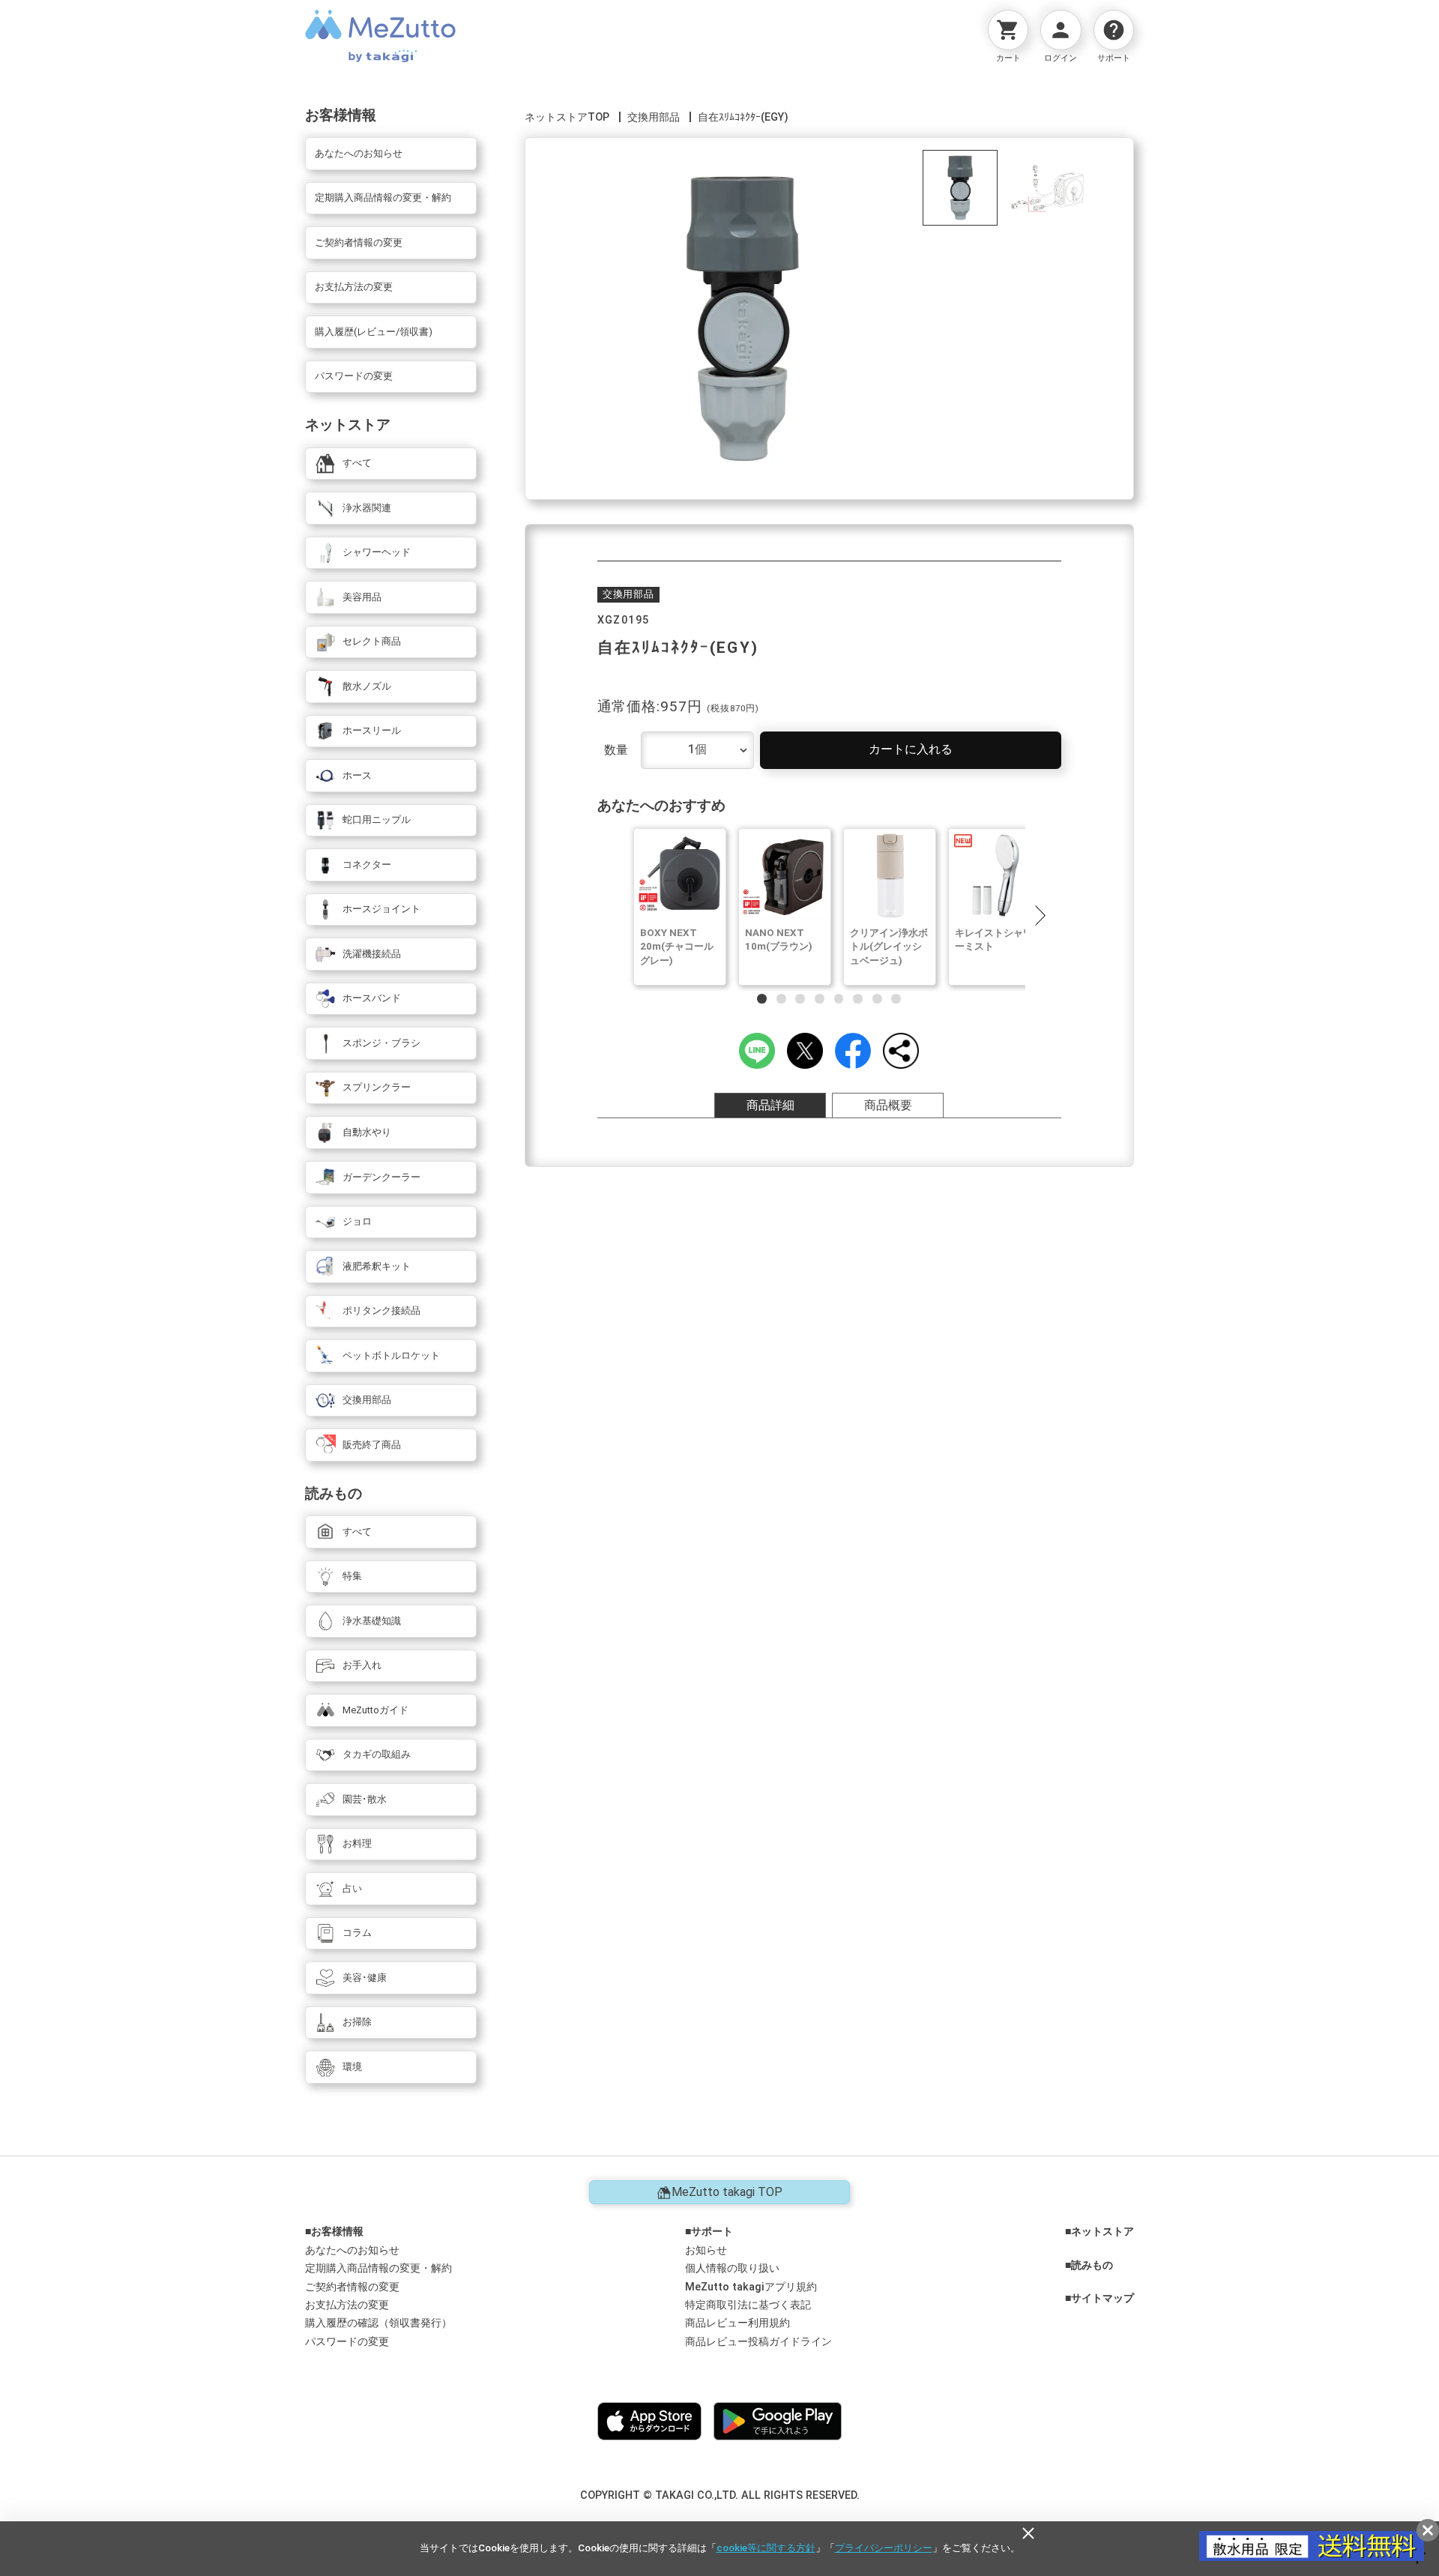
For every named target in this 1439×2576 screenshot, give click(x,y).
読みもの (1092, 2266)
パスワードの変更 (347, 2342)
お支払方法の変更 (347, 2305)
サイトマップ (1102, 2299)
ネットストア (1102, 2232)
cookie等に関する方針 (766, 2548)
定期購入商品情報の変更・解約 (378, 2268)
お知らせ (706, 2250)
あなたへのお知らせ (352, 2250)
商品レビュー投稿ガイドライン (758, 2342)
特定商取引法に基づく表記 (748, 2305)
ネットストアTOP (567, 117)
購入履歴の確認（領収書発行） (378, 2323)
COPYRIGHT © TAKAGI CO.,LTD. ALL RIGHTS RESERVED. (720, 2495)
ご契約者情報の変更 (352, 2287)
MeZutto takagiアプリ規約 (751, 2287)
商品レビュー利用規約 (737, 2323)
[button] (1040, 915)
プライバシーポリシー (884, 2548)
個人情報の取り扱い (732, 2268)
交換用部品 (654, 117)
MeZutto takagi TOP (727, 2192)
